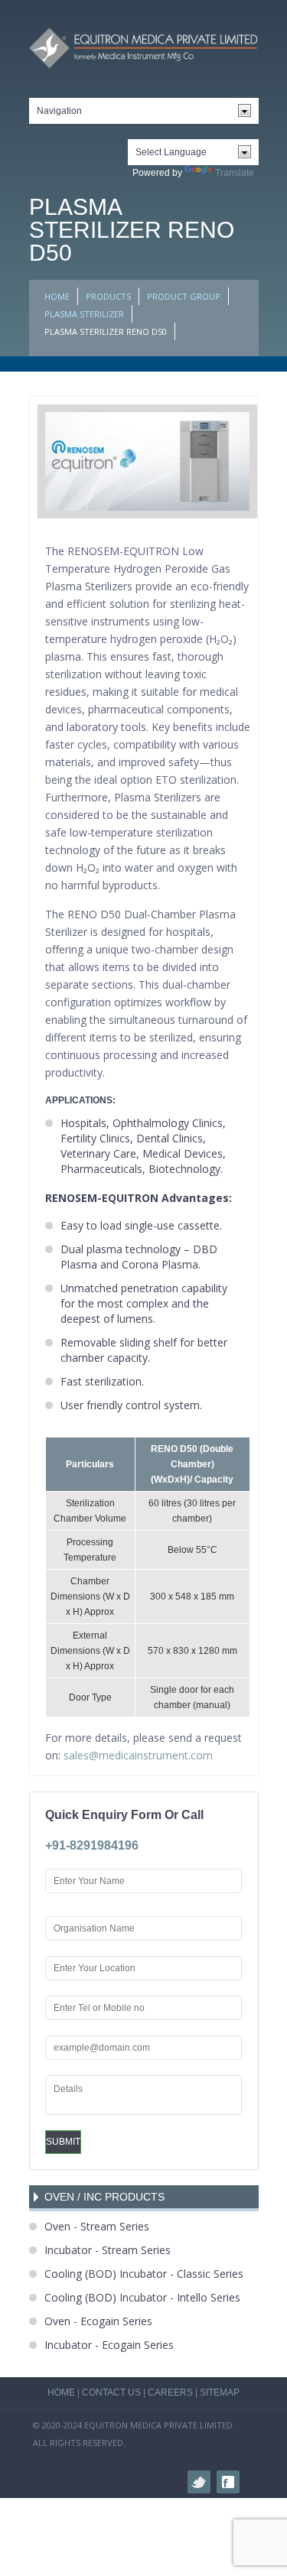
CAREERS (170, 2392)
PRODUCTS (108, 296)
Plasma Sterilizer (84, 314)
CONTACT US (111, 2392)
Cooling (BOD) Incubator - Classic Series (144, 2274)
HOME (57, 296)
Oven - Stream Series (97, 2226)
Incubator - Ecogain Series (109, 2345)
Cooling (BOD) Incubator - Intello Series (142, 2297)
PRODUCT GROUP (184, 296)
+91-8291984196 (92, 1845)
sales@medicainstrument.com (138, 1755)
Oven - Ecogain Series (98, 2321)
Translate (235, 173)
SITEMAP (220, 2392)
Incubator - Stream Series (108, 2250)
